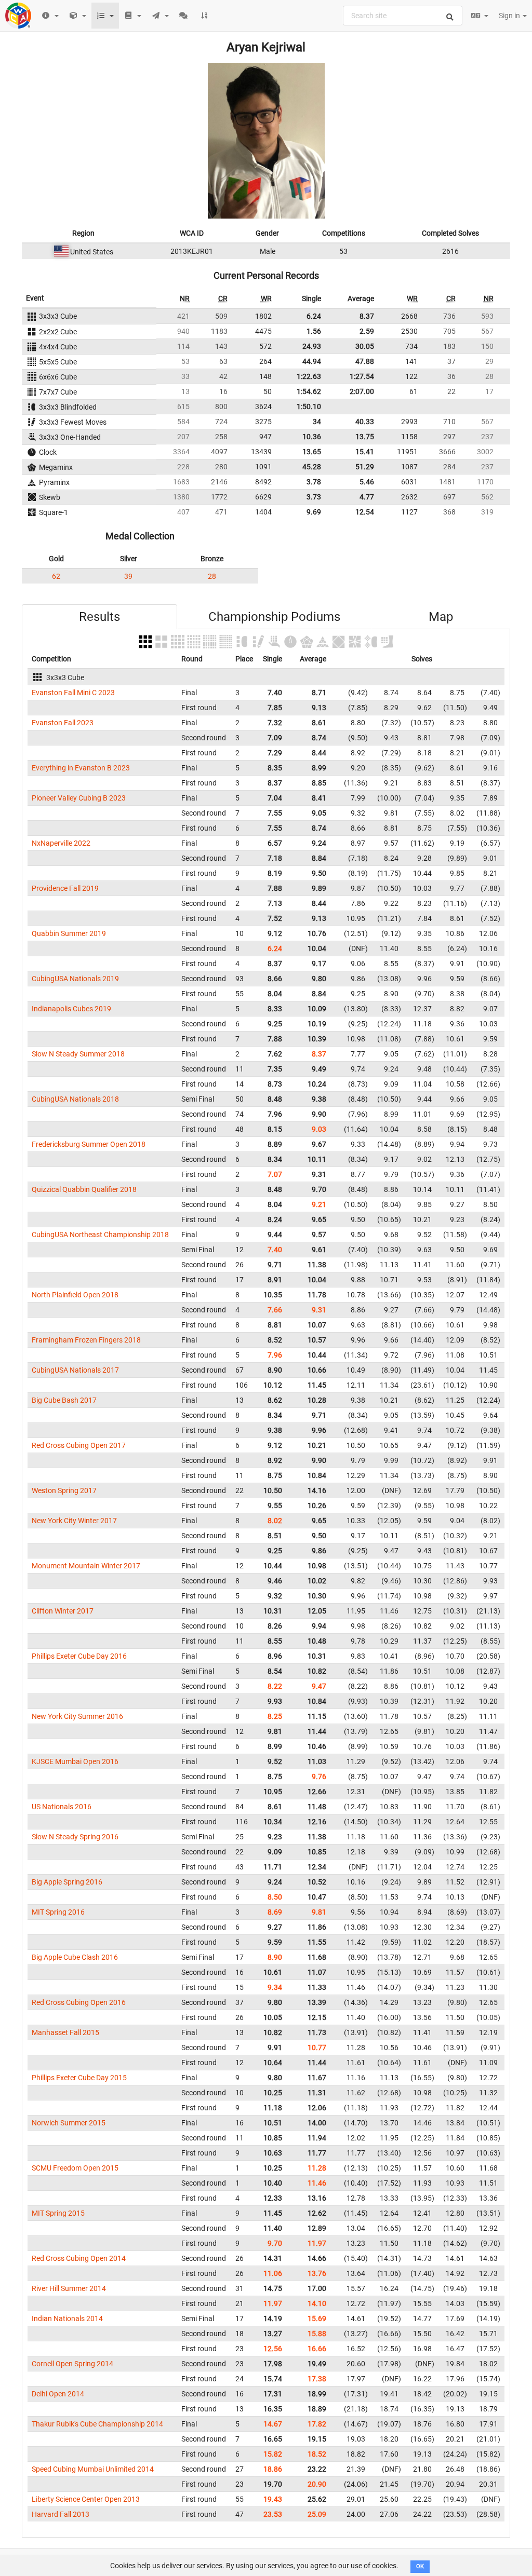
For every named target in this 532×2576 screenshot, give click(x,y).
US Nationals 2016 (62, 1807)
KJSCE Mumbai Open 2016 (75, 1761)
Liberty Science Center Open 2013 (86, 2499)
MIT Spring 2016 (58, 1912)
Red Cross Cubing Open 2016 (79, 2002)
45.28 (312, 467)
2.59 (367, 331)
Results (99, 617)
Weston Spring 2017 (64, 1490)
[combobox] (403, 16)
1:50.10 (309, 406)
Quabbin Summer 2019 (69, 933)
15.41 (365, 452)
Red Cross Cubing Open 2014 (79, 2258)
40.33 (365, 422)
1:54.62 (309, 391)
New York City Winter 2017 (74, 1521)
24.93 (312, 346)
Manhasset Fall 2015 (65, 2032)
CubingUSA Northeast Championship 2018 (100, 1235)
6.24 (314, 316)
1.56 (314, 331)
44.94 (312, 361)
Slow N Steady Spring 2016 (75, 1837)
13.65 (312, 452)
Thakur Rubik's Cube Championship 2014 (97, 2424)
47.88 (365, 361)
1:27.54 (362, 376)
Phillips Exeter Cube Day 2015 (79, 2078)
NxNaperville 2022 (61, 843)
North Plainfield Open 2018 (75, 1295)
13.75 (365, 437)
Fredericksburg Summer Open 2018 (89, 1144)
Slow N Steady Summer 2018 (78, 1054)
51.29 (365, 467)
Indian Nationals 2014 (67, 2319)
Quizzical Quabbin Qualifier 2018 (84, 1189)
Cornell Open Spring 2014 (72, 2364)
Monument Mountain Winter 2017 (86, 1566)
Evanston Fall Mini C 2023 (73, 693)
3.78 (314, 482)
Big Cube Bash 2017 (64, 1400)
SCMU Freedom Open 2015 (75, 2168)
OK (420, 2566)
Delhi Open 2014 (58, 2394)
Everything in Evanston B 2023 (81, 768)
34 (317, 422)
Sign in (510, 16)
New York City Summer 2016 (77, 1716)
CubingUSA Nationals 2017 (75, 1370)
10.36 (312, 437)
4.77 (367, 497)
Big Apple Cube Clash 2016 (75, 1957)
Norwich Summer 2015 (69, 2123)
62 (56, 576)
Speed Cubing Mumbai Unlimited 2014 (93, 2469)
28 (212, 576)
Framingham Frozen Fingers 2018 (86, 1340)
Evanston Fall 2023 (63, 723)
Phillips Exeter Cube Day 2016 (79, 1656)
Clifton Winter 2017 (63, 1611)
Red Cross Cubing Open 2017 (79, 1445)
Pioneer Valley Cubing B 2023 (79, 798)
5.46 (367, 482)
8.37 (367, 316)
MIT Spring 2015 (58, 2213)
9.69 (314, 512)
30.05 (365, 346)
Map (441, 617)
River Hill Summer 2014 (69, 2288)
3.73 (314, 497)
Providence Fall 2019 (65, 888)
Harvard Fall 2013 (61, 2514)
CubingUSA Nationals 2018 (75, 1099)
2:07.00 (362, 391)
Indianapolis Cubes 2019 (71, 1009)
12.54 (365, 512)
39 (128, 576)
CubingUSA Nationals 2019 (75, 979)
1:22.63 (309, 376)
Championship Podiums (274, 617)
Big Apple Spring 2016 (67, 1882)
